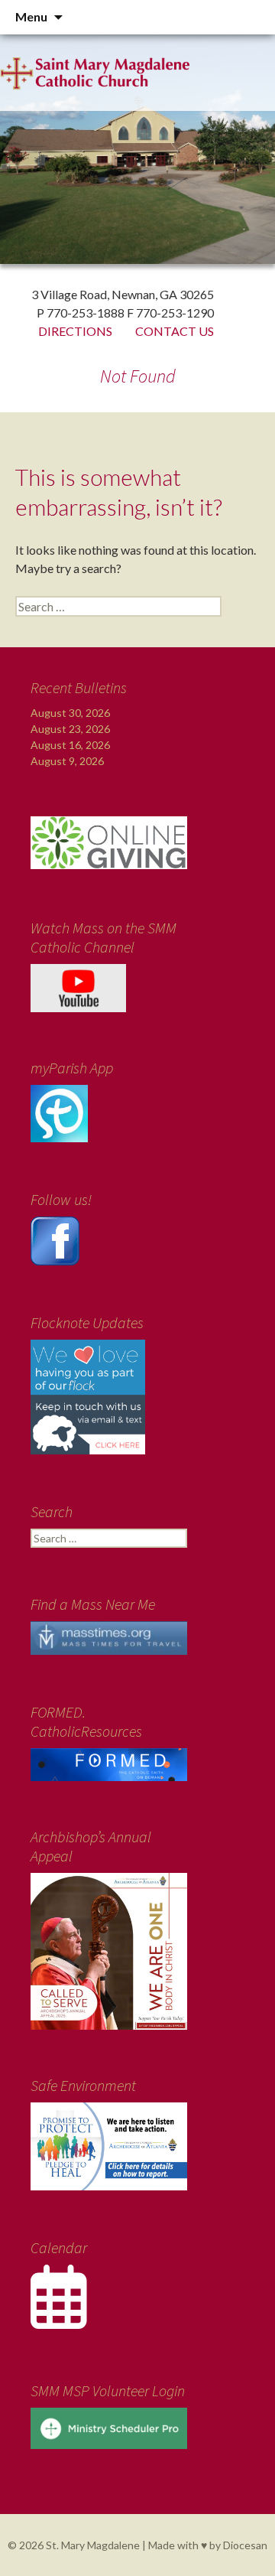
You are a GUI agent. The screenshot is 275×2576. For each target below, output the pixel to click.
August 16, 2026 (70, 745)
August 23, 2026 (70, 729)
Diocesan (245, 2545)
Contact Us (175, 331)
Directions (75, 331)
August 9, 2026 (67, 761)
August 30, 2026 (70, 713)
